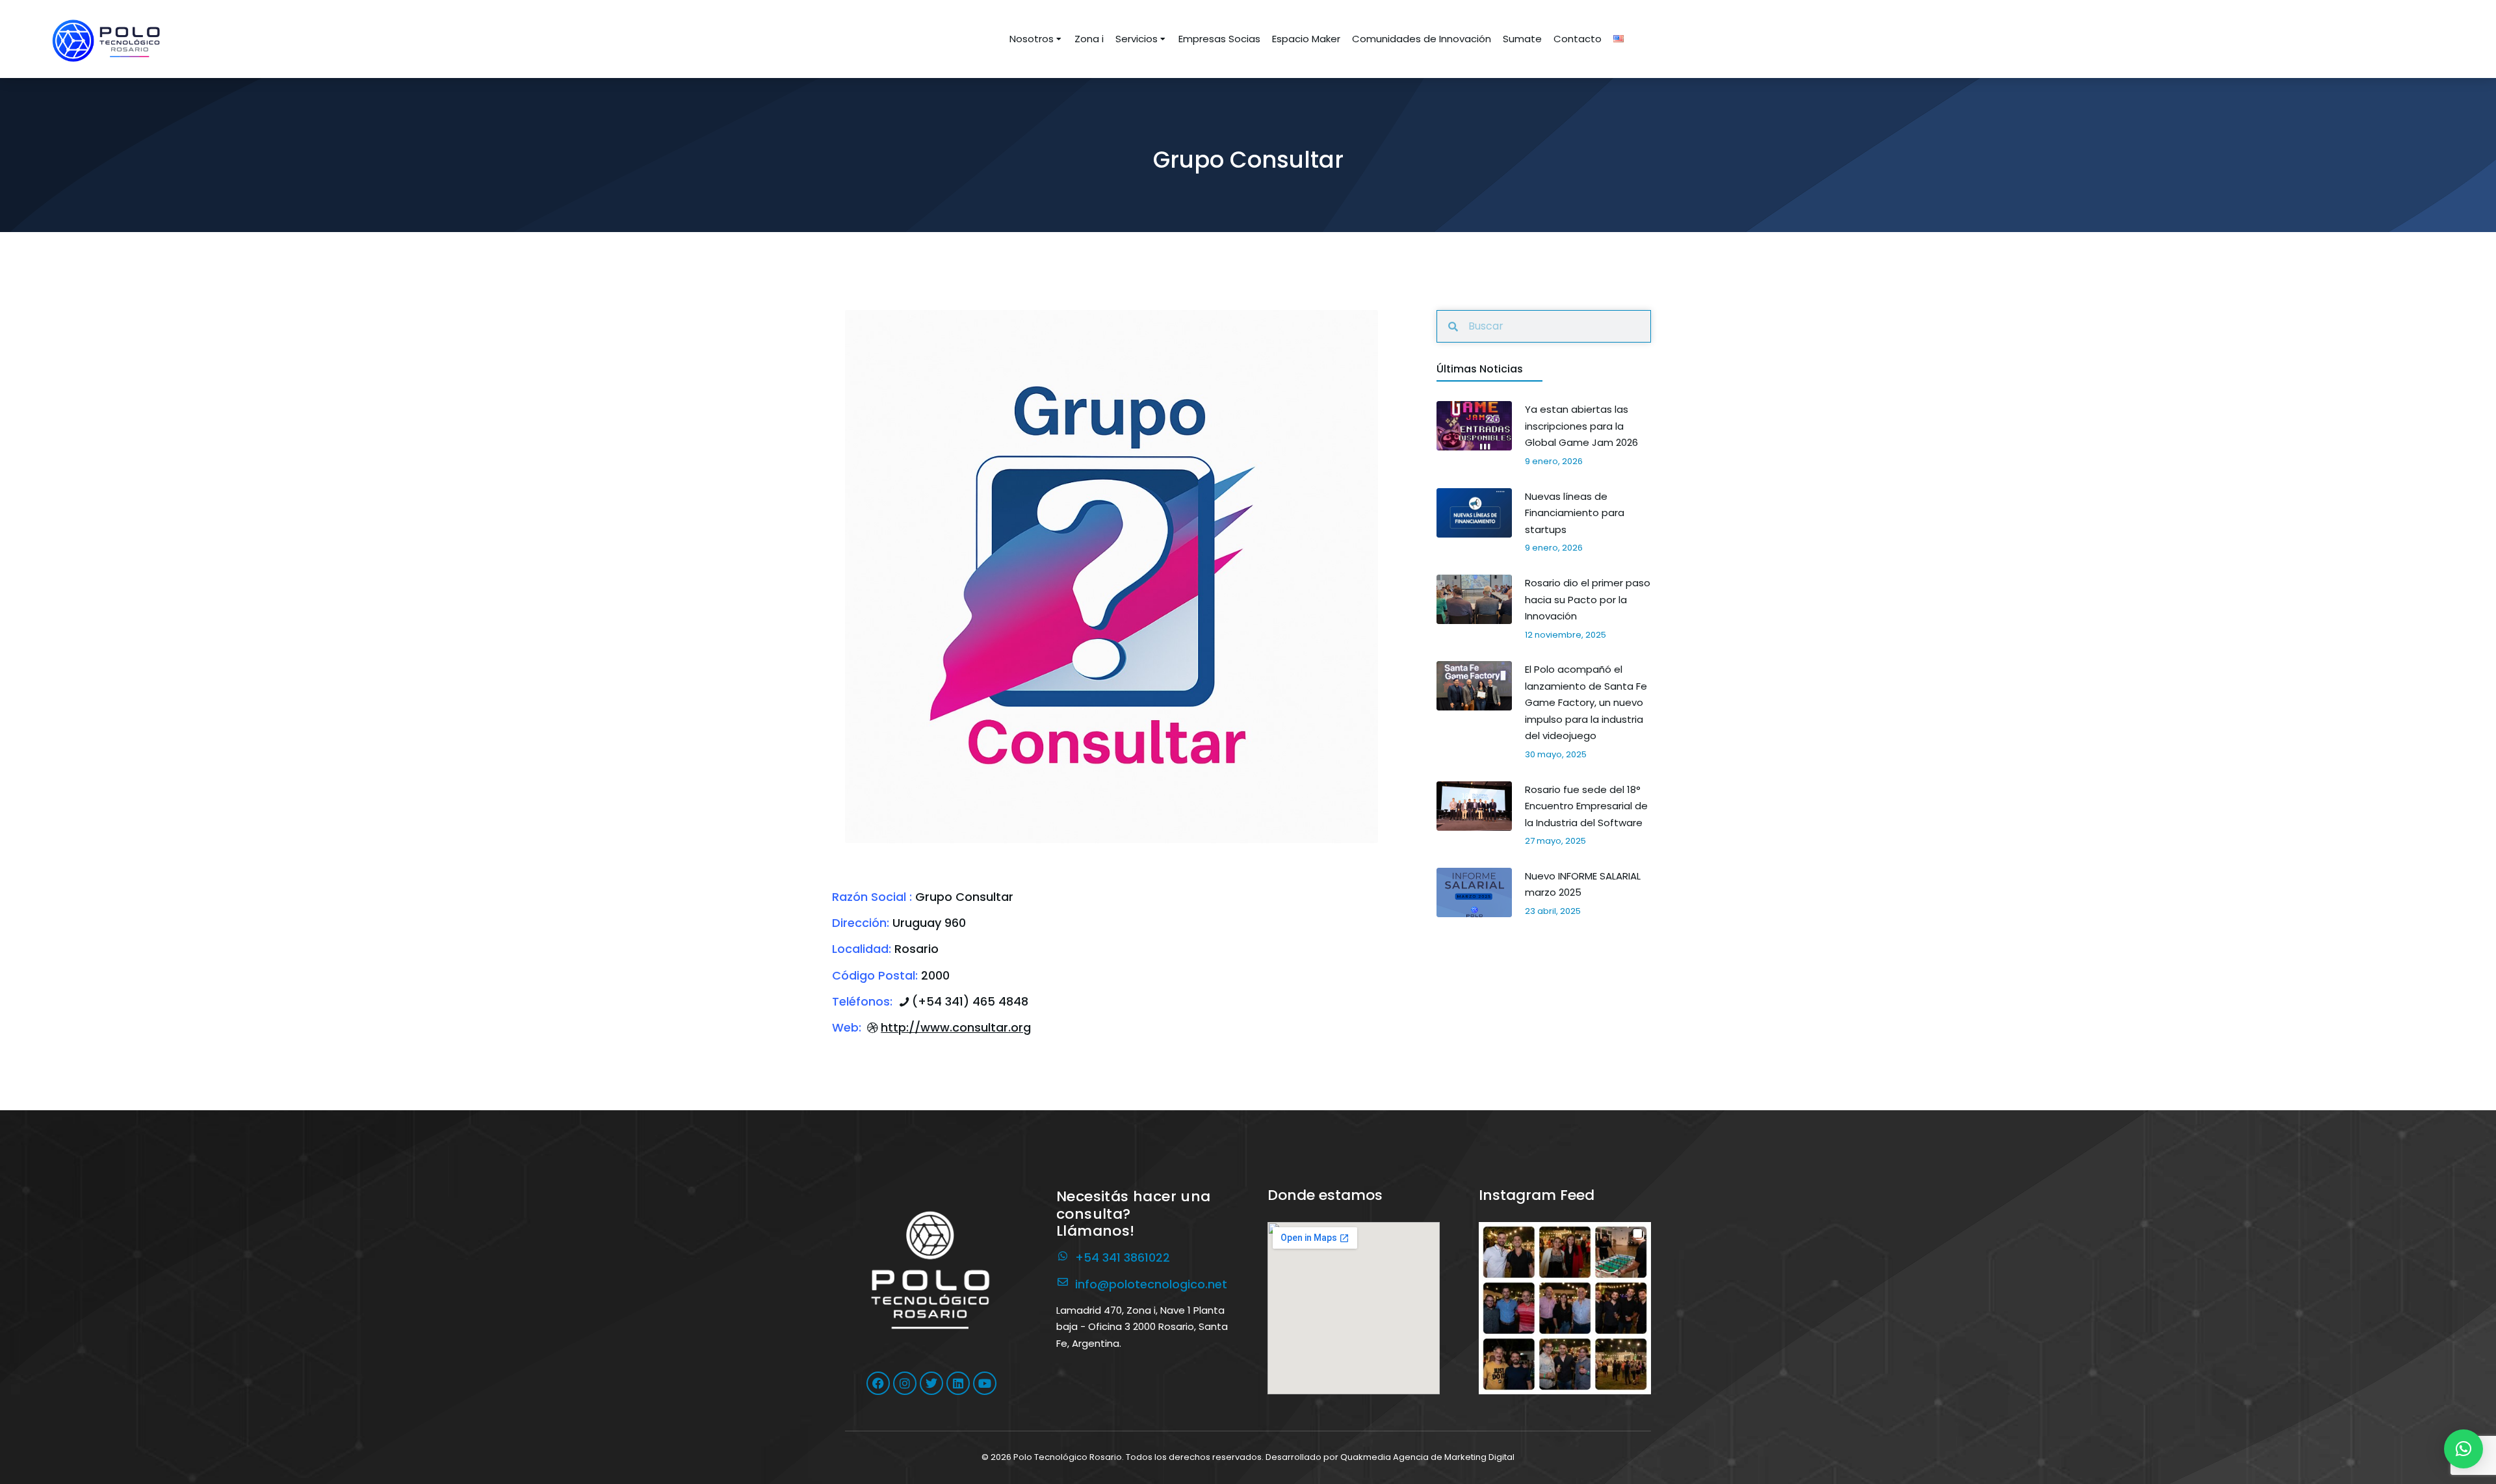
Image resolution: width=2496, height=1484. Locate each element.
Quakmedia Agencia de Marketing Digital (1427, 1457)
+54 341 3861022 (1123, 1257)
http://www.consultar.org (956, 1027)
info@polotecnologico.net (1151, 1284)
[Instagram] (905, 1383)
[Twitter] (931, 1383)
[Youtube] (985, 1383)
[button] (1565, 1308)
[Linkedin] (958, 1383)
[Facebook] (878, 1383)
